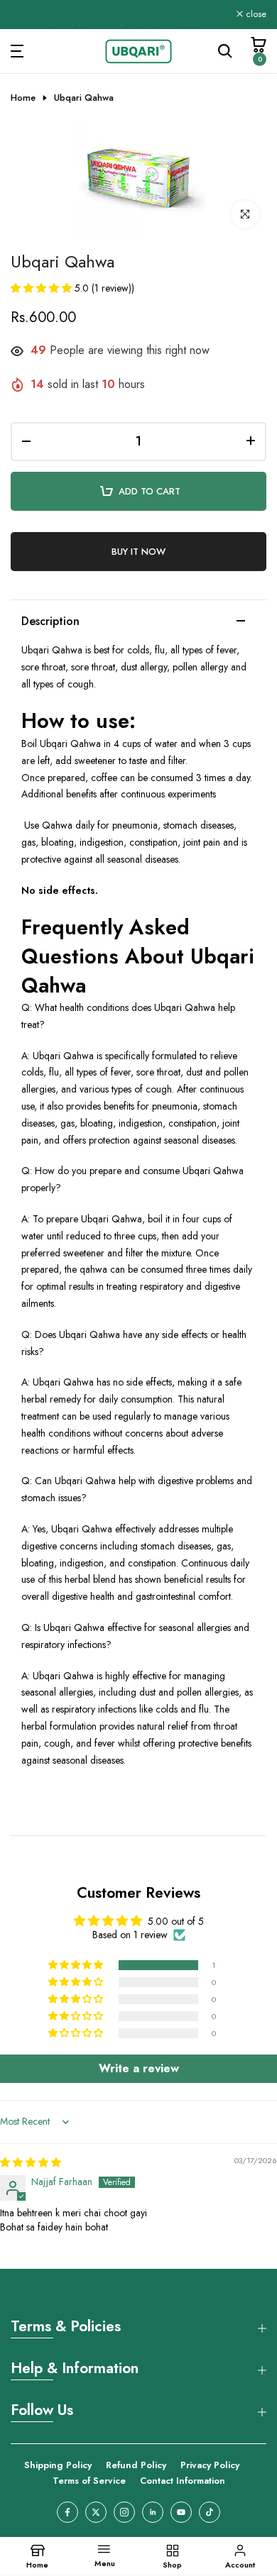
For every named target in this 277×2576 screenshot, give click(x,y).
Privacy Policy (210, 2465)
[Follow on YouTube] (181, 2512)
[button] (43, 288)
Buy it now (138, 552)
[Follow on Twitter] (96, 2512)
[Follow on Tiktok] (210, 2512)
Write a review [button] (139, 2068)
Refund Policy (136, 2465)
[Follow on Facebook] (67, 2512)
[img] (31, 2162)
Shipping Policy (58, 2465)
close (255, 15)
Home (23, 98)
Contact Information (183, 2481)
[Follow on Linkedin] (153, 2512)
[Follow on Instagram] (124, 2512)
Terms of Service (89, 2481)
